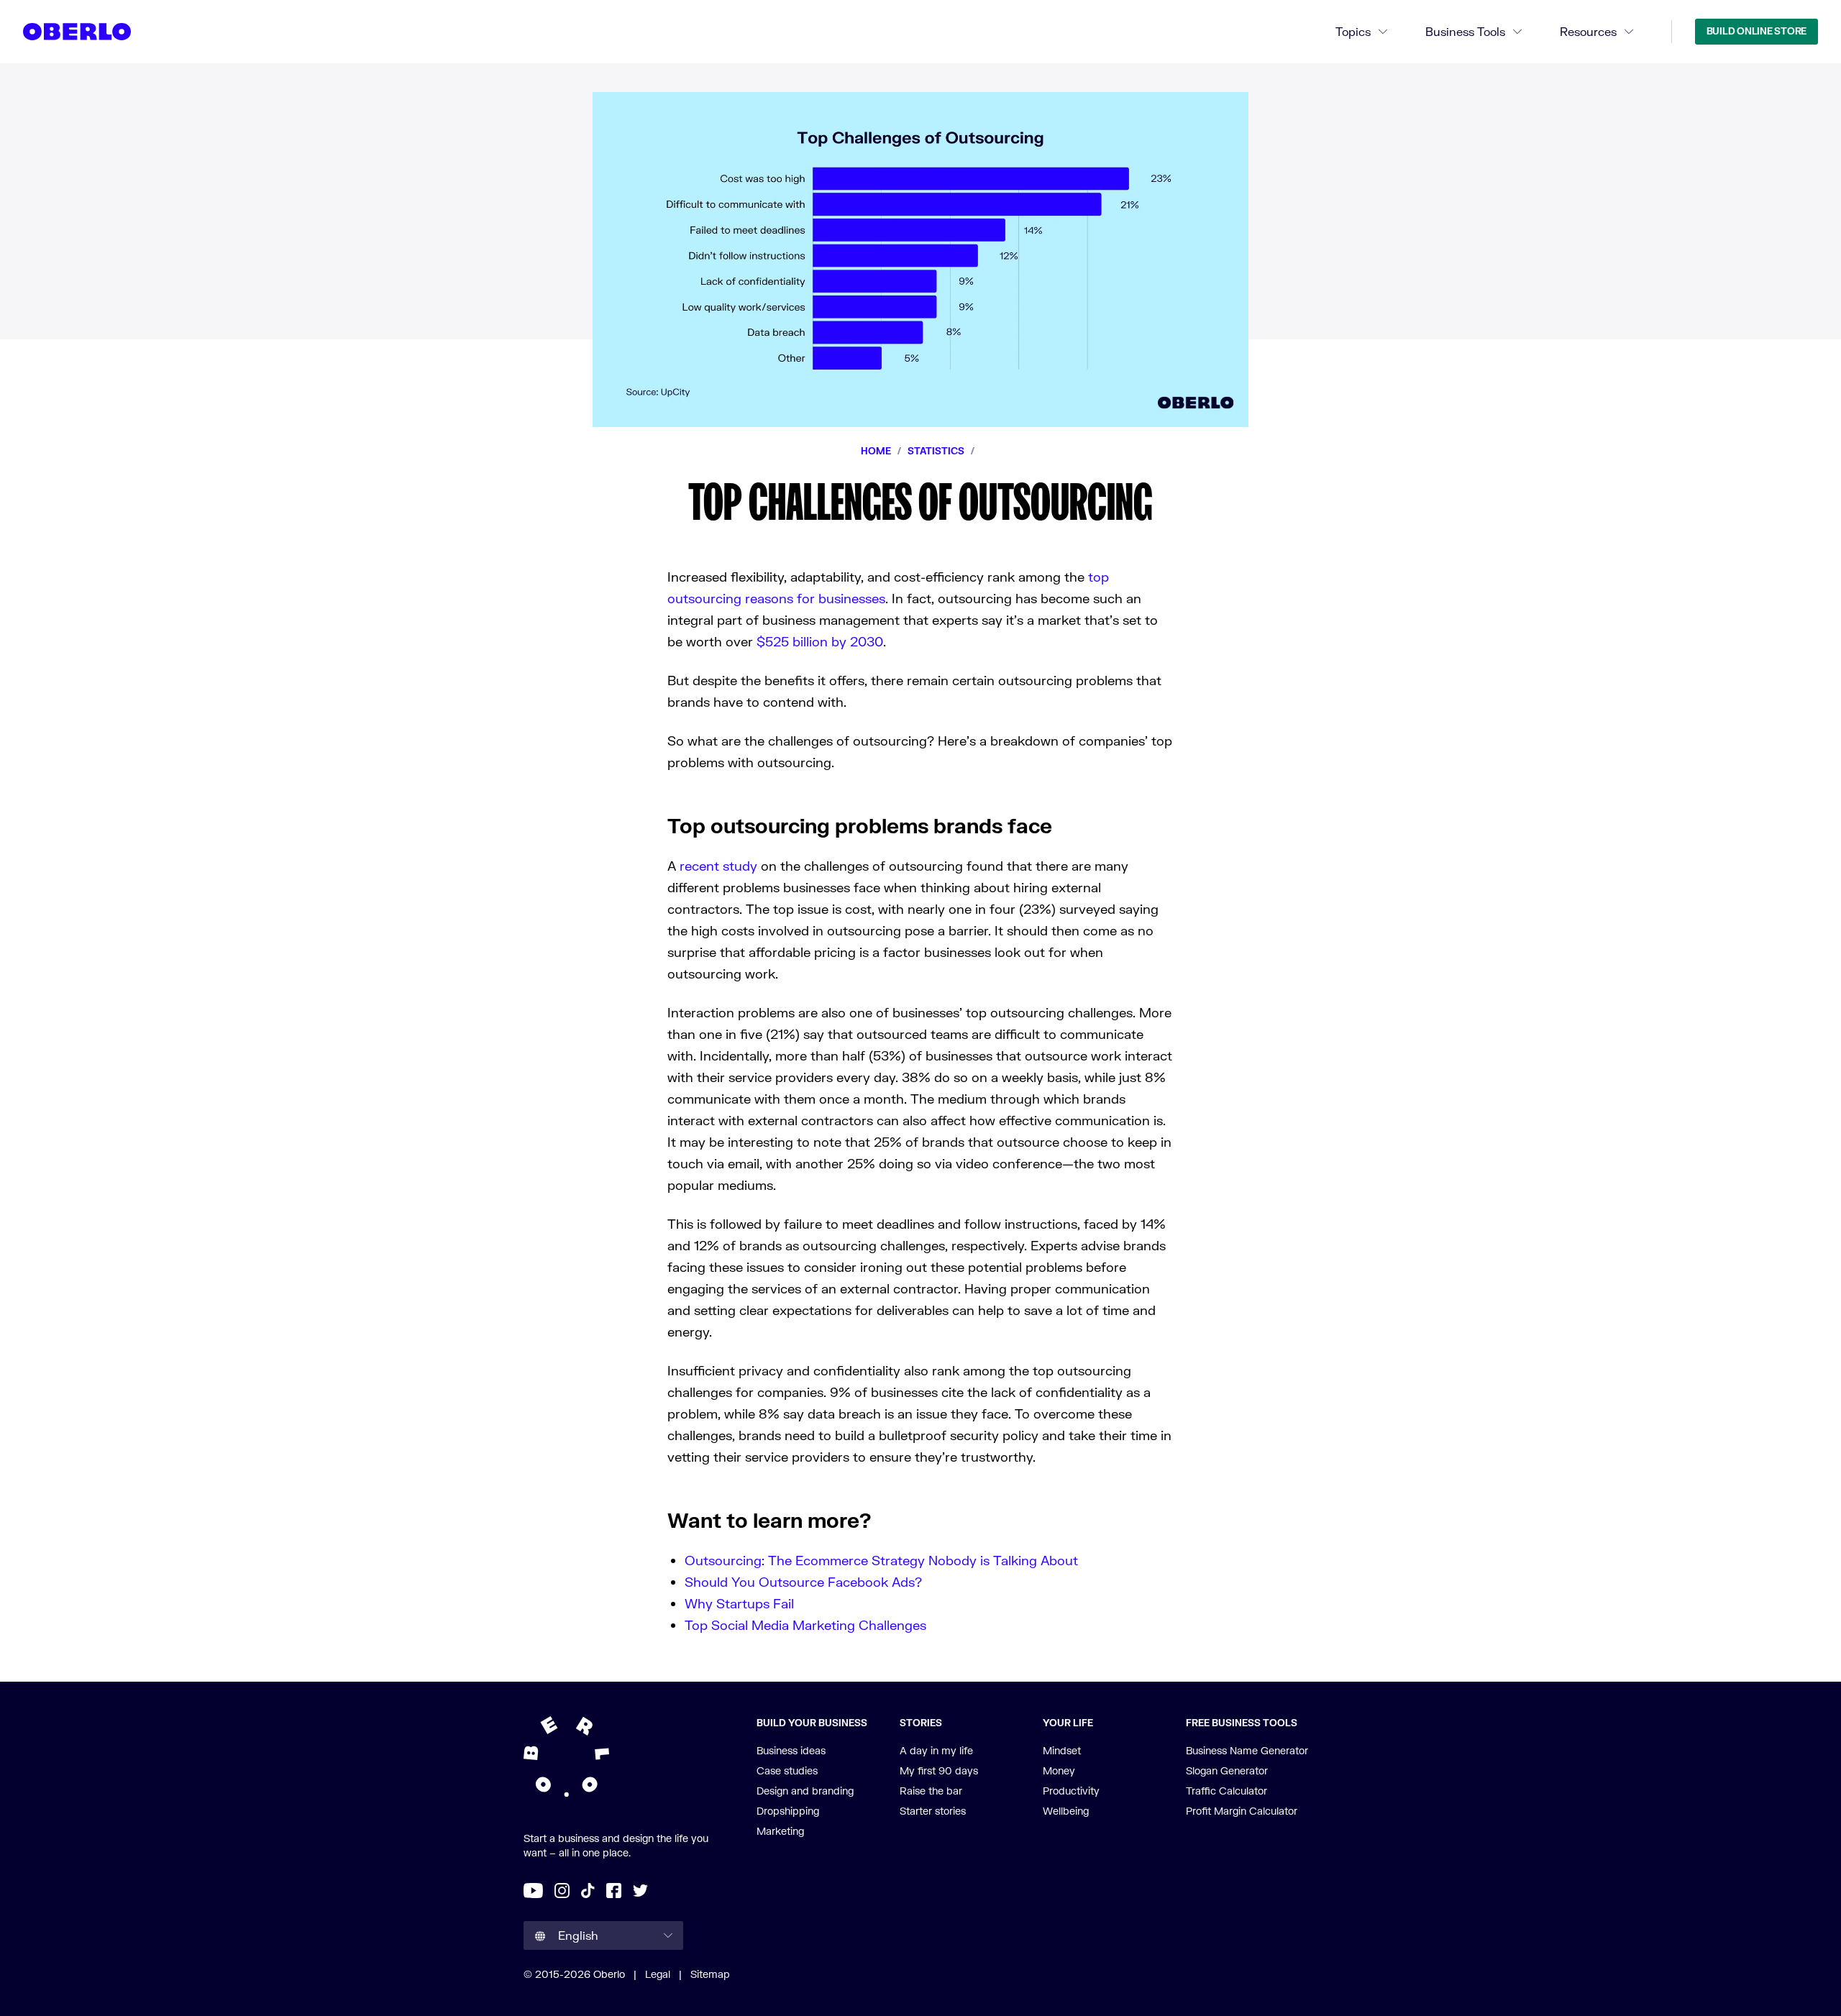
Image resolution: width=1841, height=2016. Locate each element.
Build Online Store (1757, 31)
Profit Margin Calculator (1242, 1811)
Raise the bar (931, 1791)
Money (1059, 1770)
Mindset (1062, 1750)
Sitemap (710, 1974)
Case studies (787, 1770)
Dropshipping (788, 1811)
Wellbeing (1066, 1811)
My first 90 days (939, 1770)
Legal (658, 1974)
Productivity (1071, 1791)
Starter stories (933, 1811)
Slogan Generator (1227, 1770)
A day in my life (936, 1750)
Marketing (780, 1831)
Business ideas (791, 1750)
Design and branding (805, 1791)
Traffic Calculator (1226, 1791)
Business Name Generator (1247, 1750)
